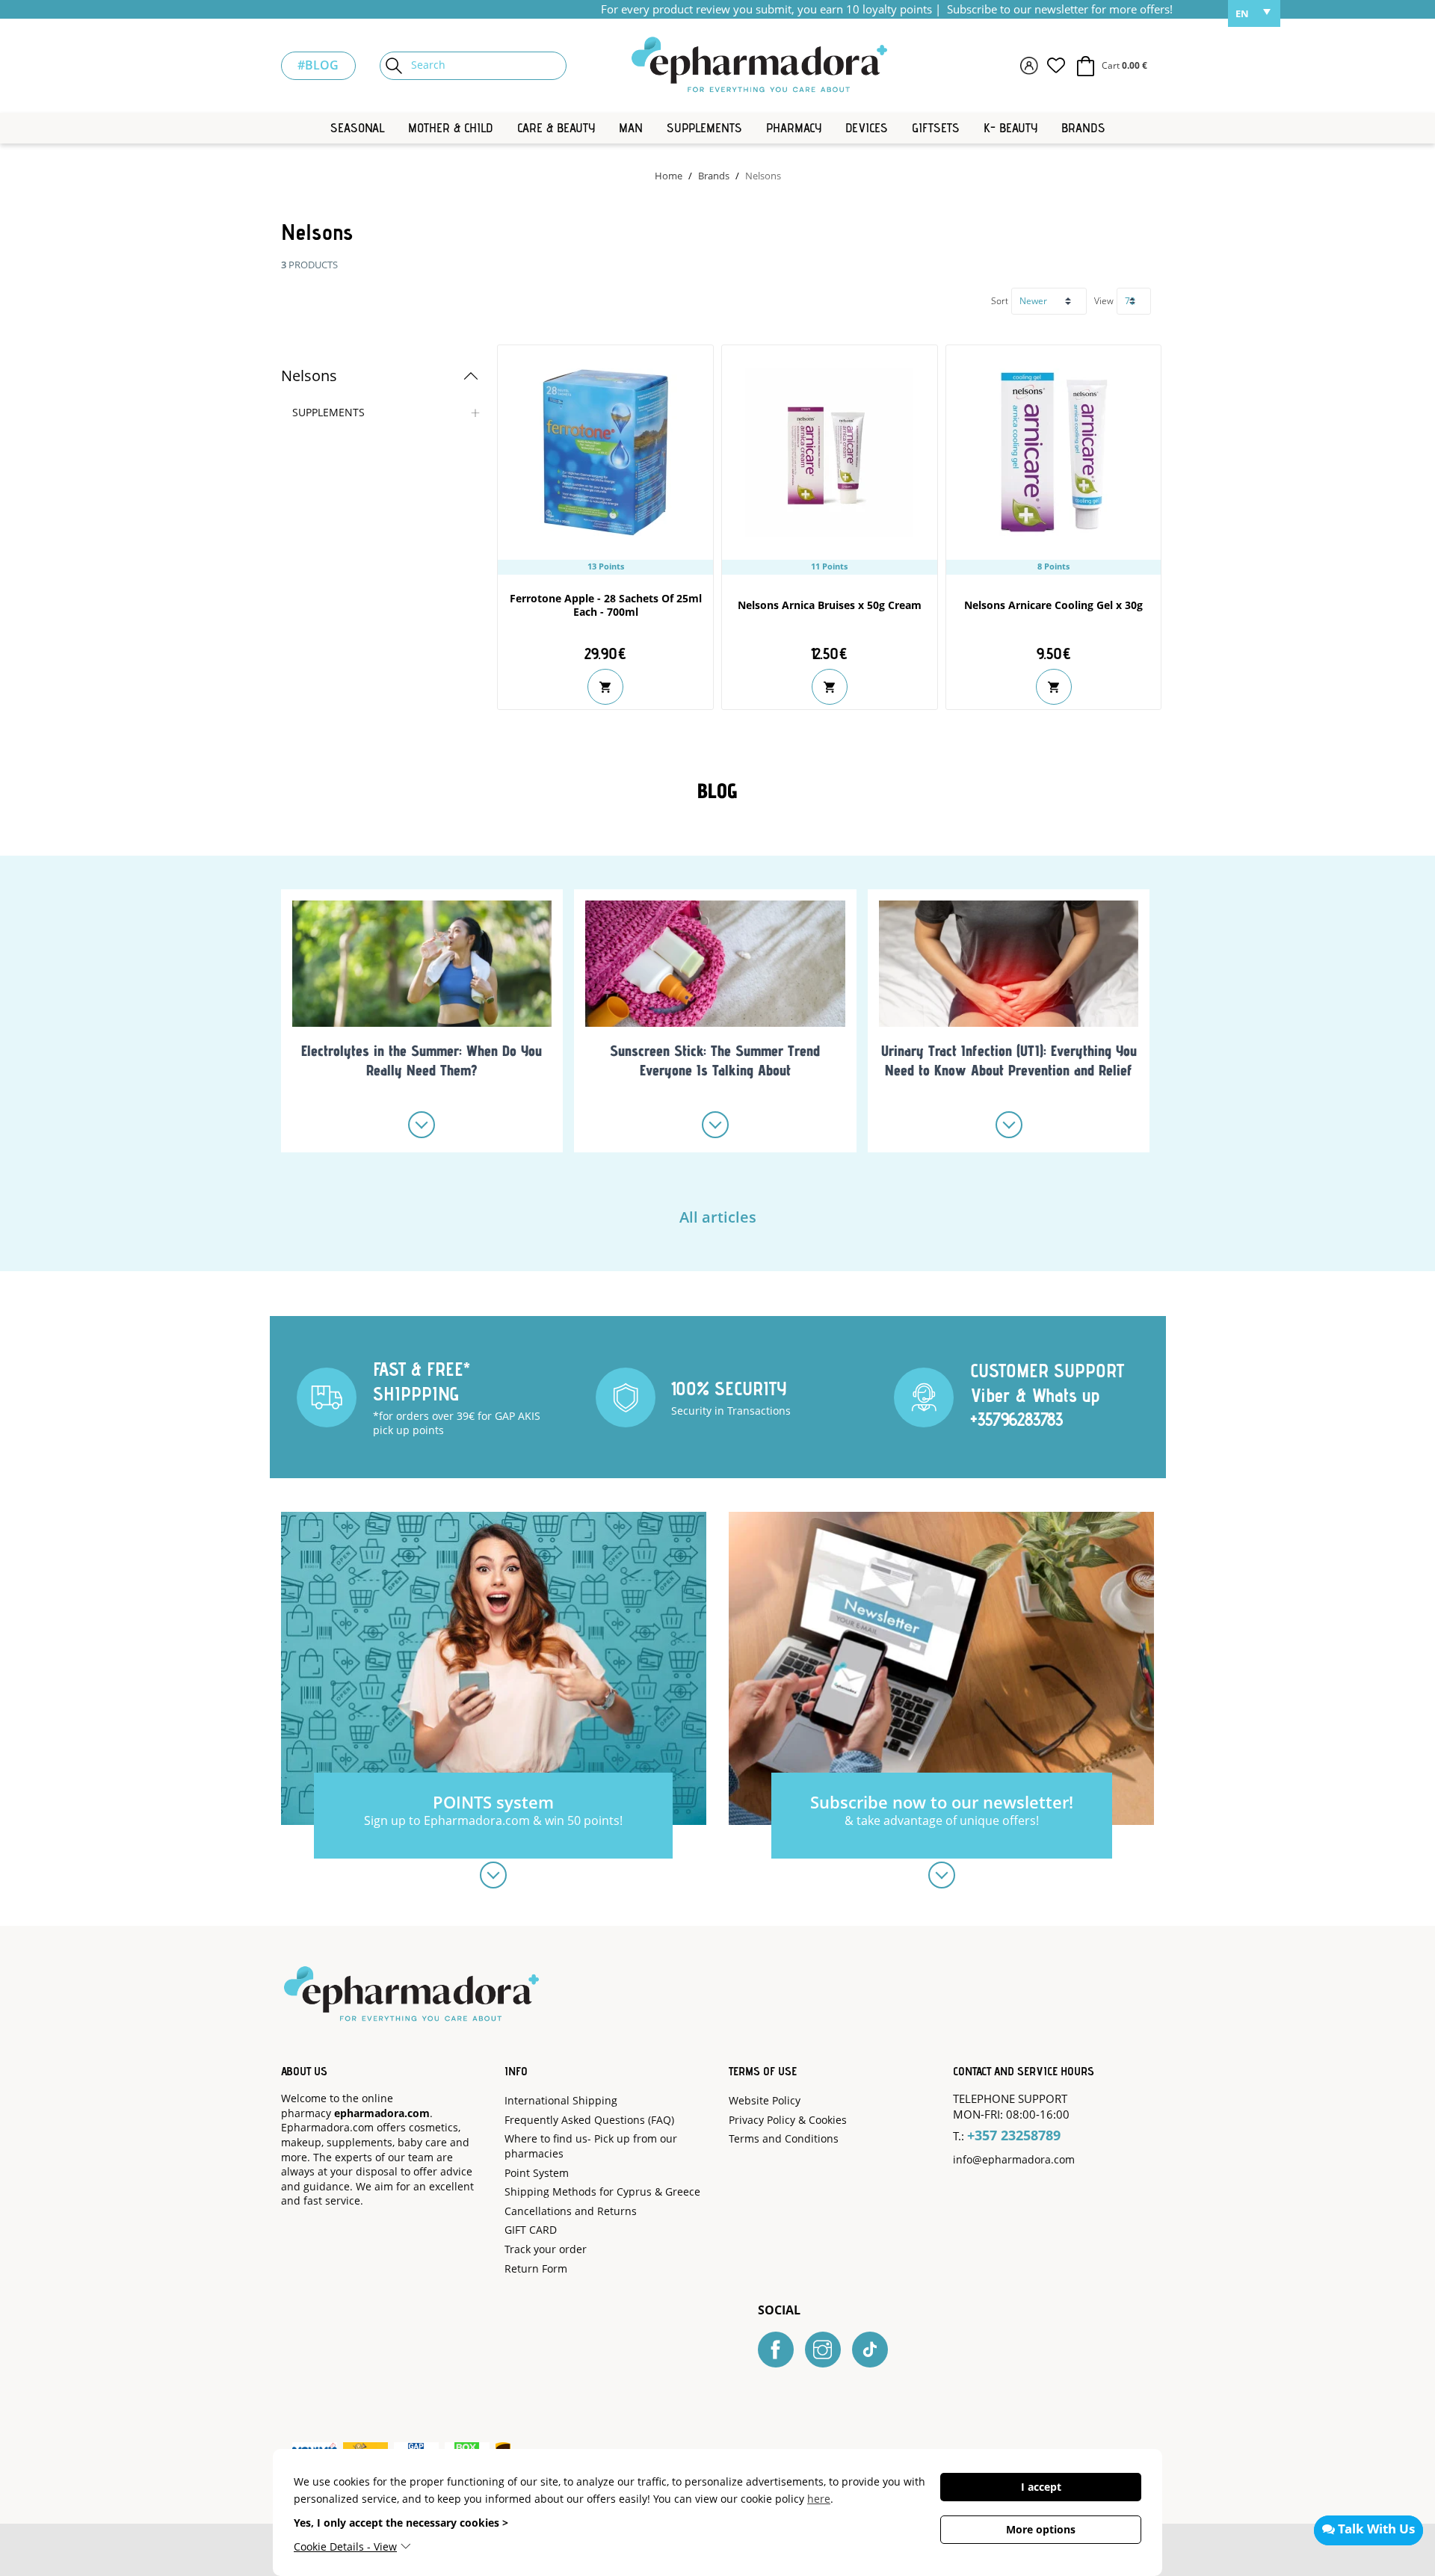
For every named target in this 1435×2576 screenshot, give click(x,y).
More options (1041, 2529)
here (819, 2499)
